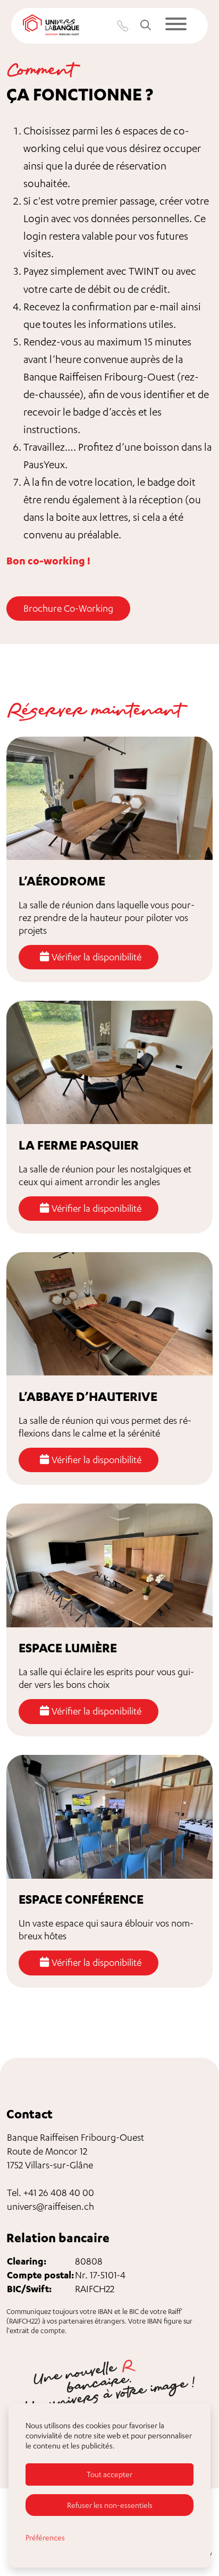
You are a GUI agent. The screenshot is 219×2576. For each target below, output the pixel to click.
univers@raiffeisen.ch (50, 2206)
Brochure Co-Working (68, 608)
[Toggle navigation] (176, 26)
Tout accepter (109, 2474)
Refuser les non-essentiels (110, 2505)
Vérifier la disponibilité (95, 957)
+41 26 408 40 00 (59, 2193)
